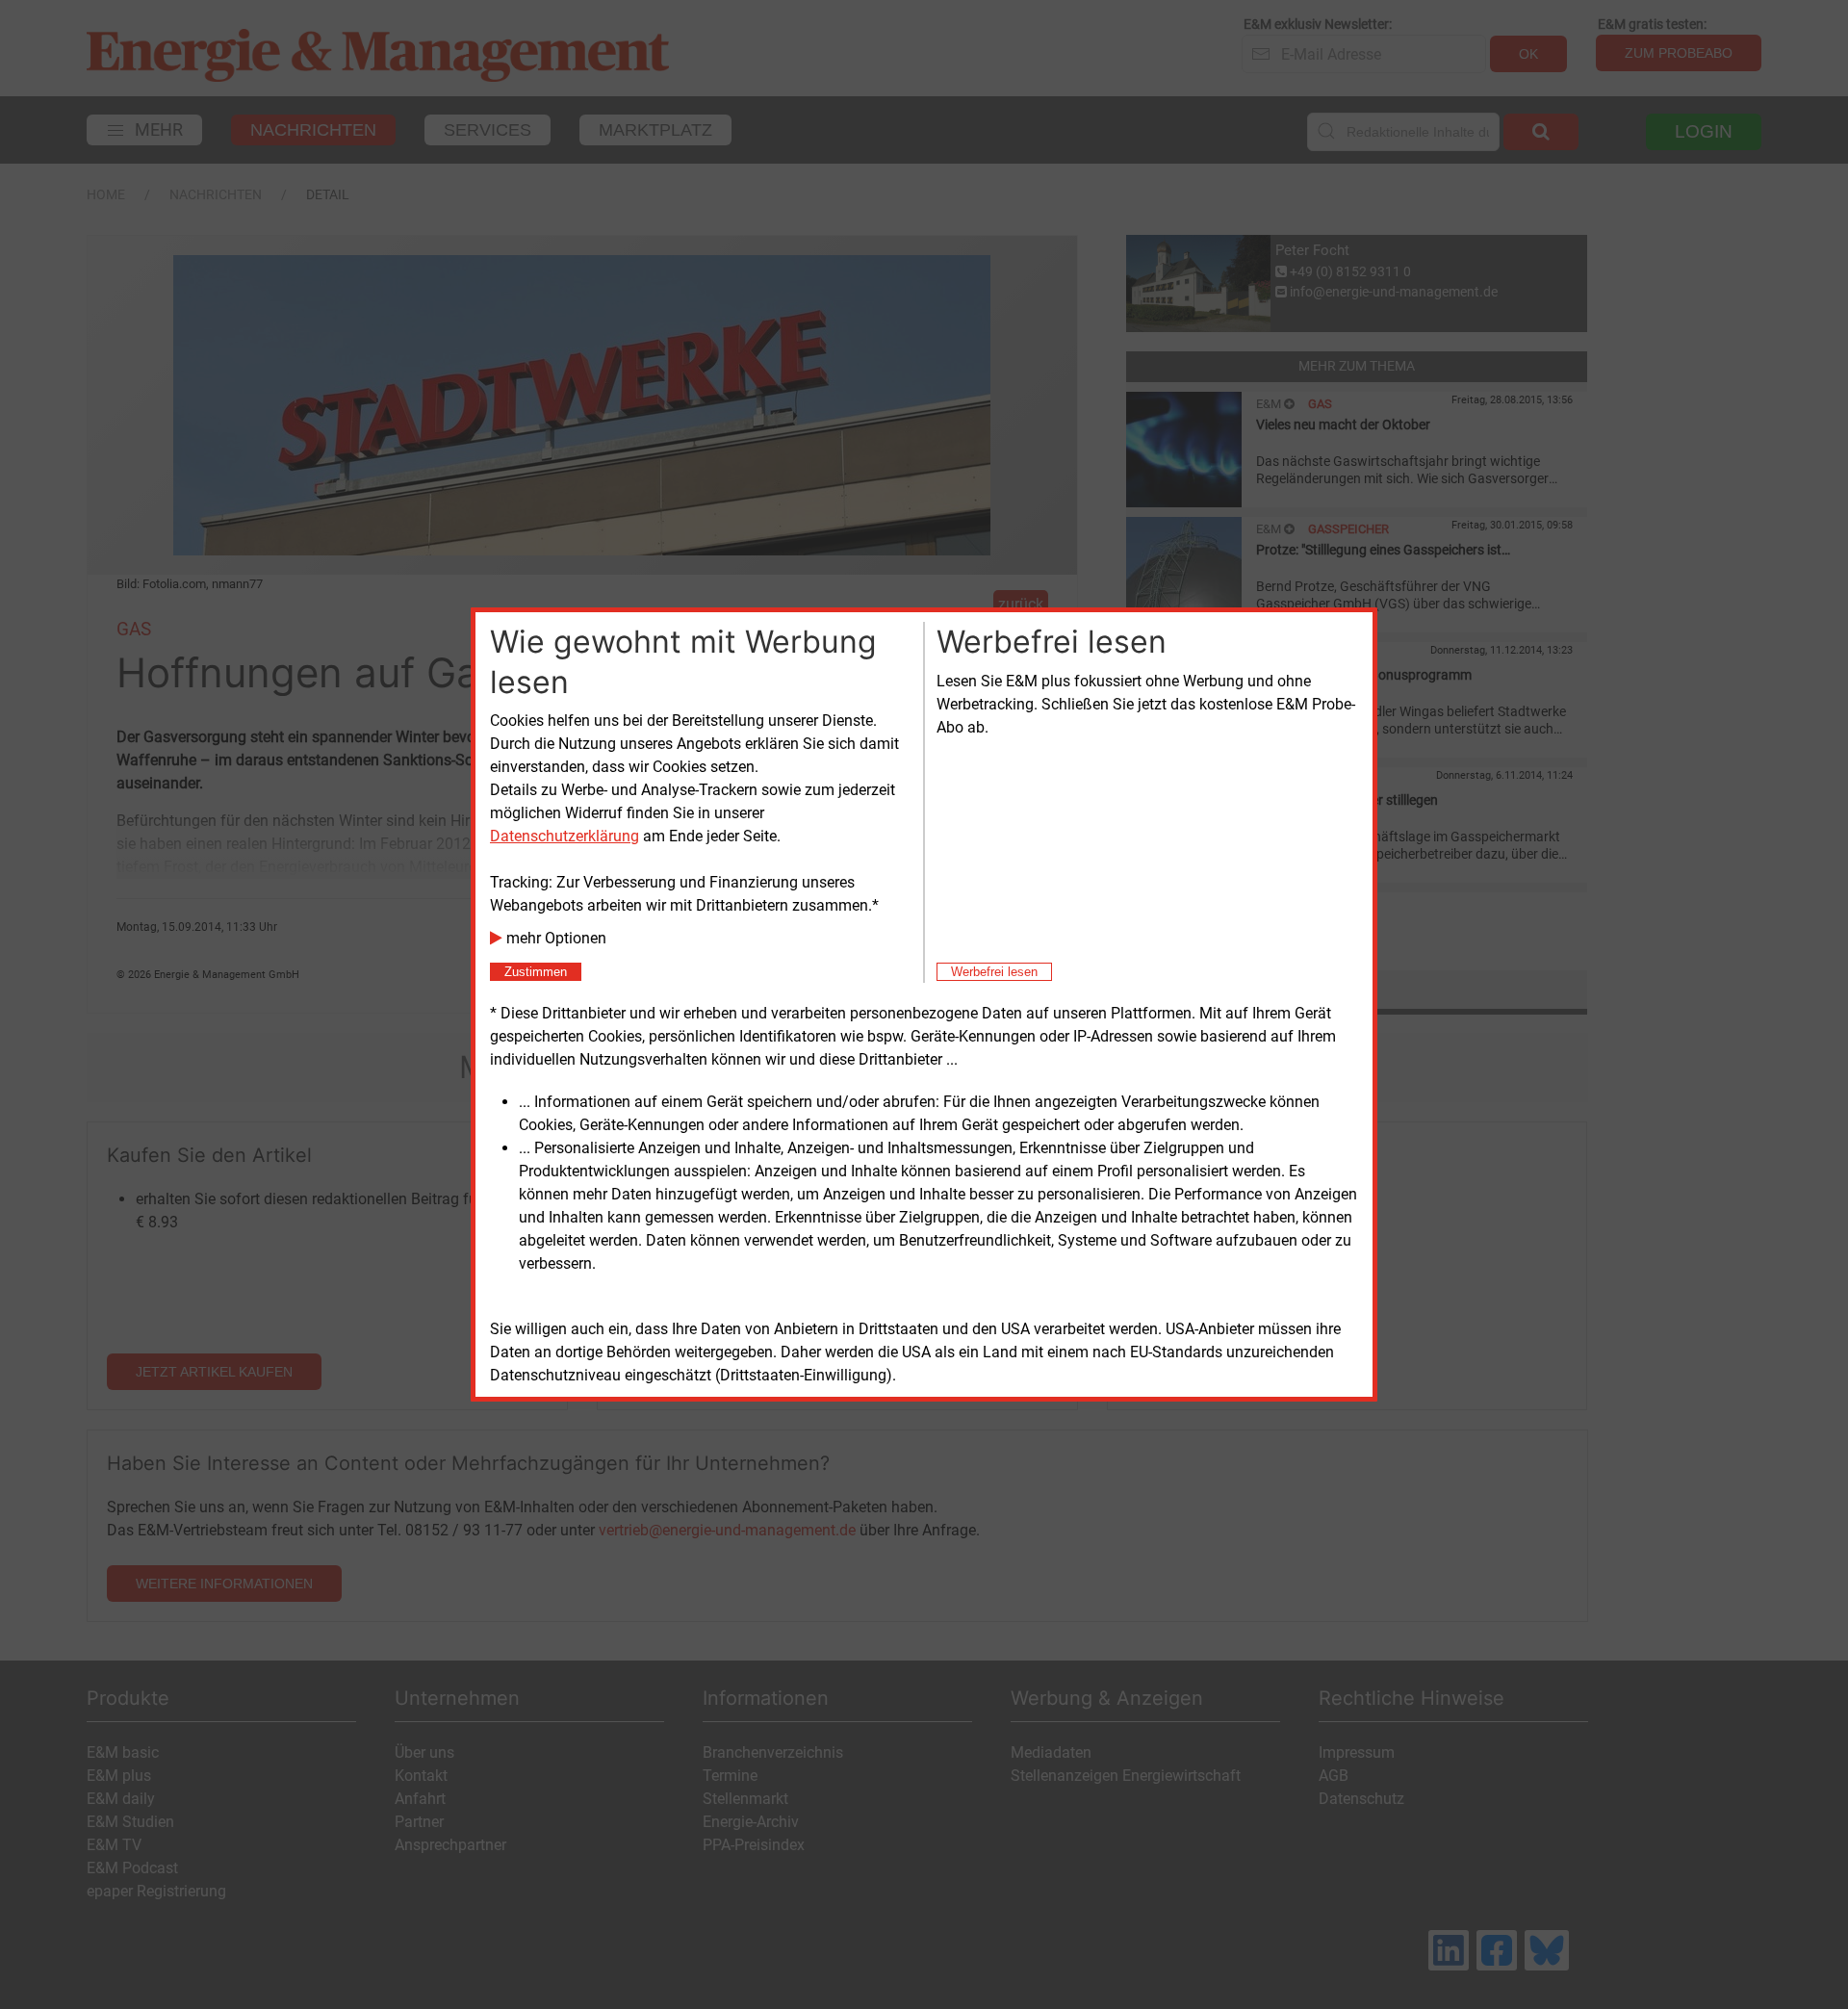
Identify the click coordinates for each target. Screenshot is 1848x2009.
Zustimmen (536, 972)
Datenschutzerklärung (565, 836)
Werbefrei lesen (994, 972)
